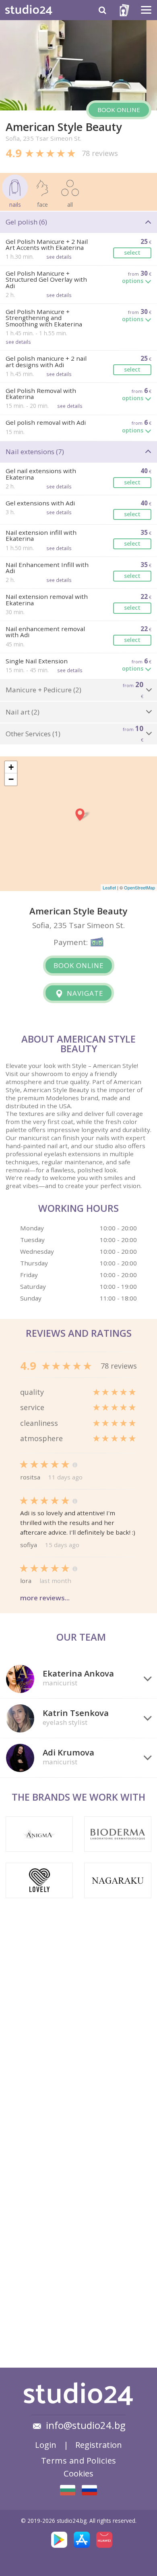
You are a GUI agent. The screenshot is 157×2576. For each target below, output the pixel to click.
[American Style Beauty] (68, 2490)
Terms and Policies (79, 2460)
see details (59, 257)
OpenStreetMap (139, 887)
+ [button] (11, 767)
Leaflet (109, 887)
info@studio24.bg (86, 2425)
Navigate (84, 993)
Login (46, 2445)
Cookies (78, 2473)
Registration (99, 2445)
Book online (119, 110)
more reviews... (45, 1598)
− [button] (11, 779)
